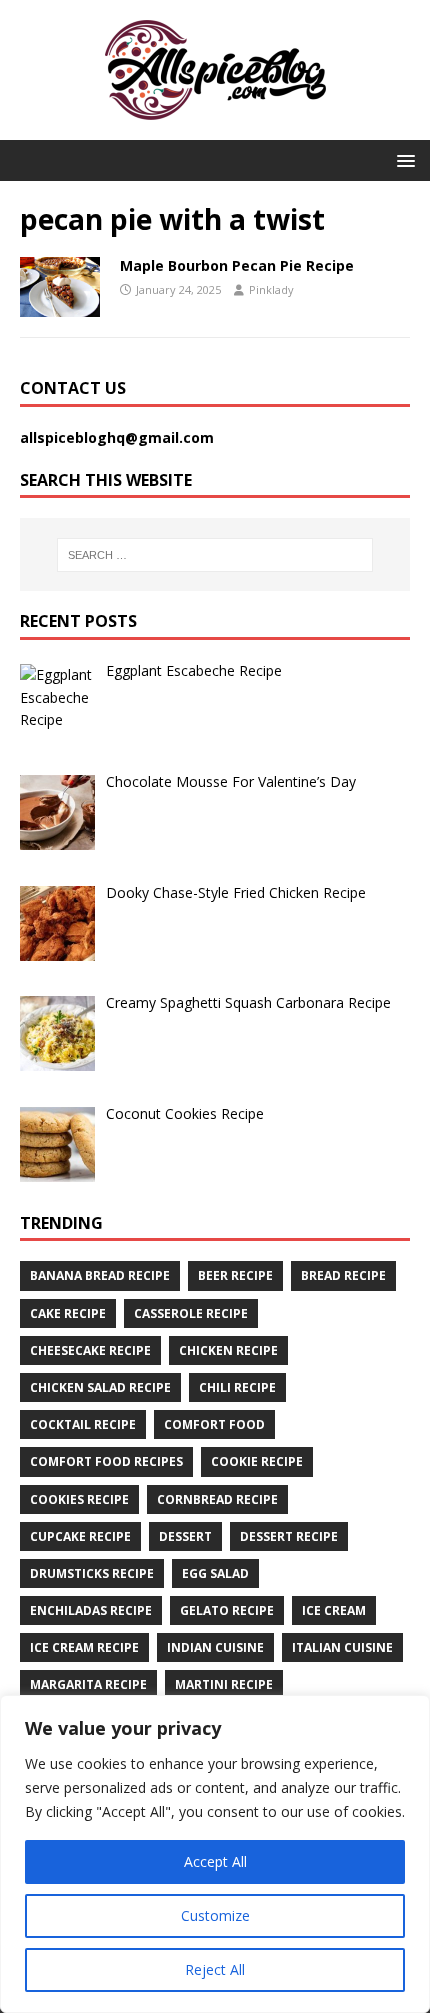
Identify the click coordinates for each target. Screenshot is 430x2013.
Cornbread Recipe (217, 1499)
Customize (215, 1915)
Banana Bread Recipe (100, 1275)
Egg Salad (215, 1573)
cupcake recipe (80, 1536)
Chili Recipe (237, 1387)
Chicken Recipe (228, 1350)
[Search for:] (215, 555)
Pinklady (271, 289)
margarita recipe (88, 1684)
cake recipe (68, 1313)
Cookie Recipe (257, 1461)
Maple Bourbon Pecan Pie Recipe (237, 265)
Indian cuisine (215, 1647)
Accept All (215, 1861)
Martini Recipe (224, 1684)
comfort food (214, 1424)
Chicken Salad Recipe (100, 1387)
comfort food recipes (106, 1461)
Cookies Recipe (79, 1499)
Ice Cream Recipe (84, 1647)
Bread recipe (343, 1275)
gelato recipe (227, 1610)
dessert (185, 1536)
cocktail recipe (83, 1424)
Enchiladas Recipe (91, 1610)
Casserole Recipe (191, 1313)
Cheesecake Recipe (90, 1350)
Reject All (215, 1969)
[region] (215, 1854)
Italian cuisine (342, 1647)
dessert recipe (289, 1536)
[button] (402, 159)
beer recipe (235, 1275)
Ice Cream (334, 1610)
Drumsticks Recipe (92, 1573)
